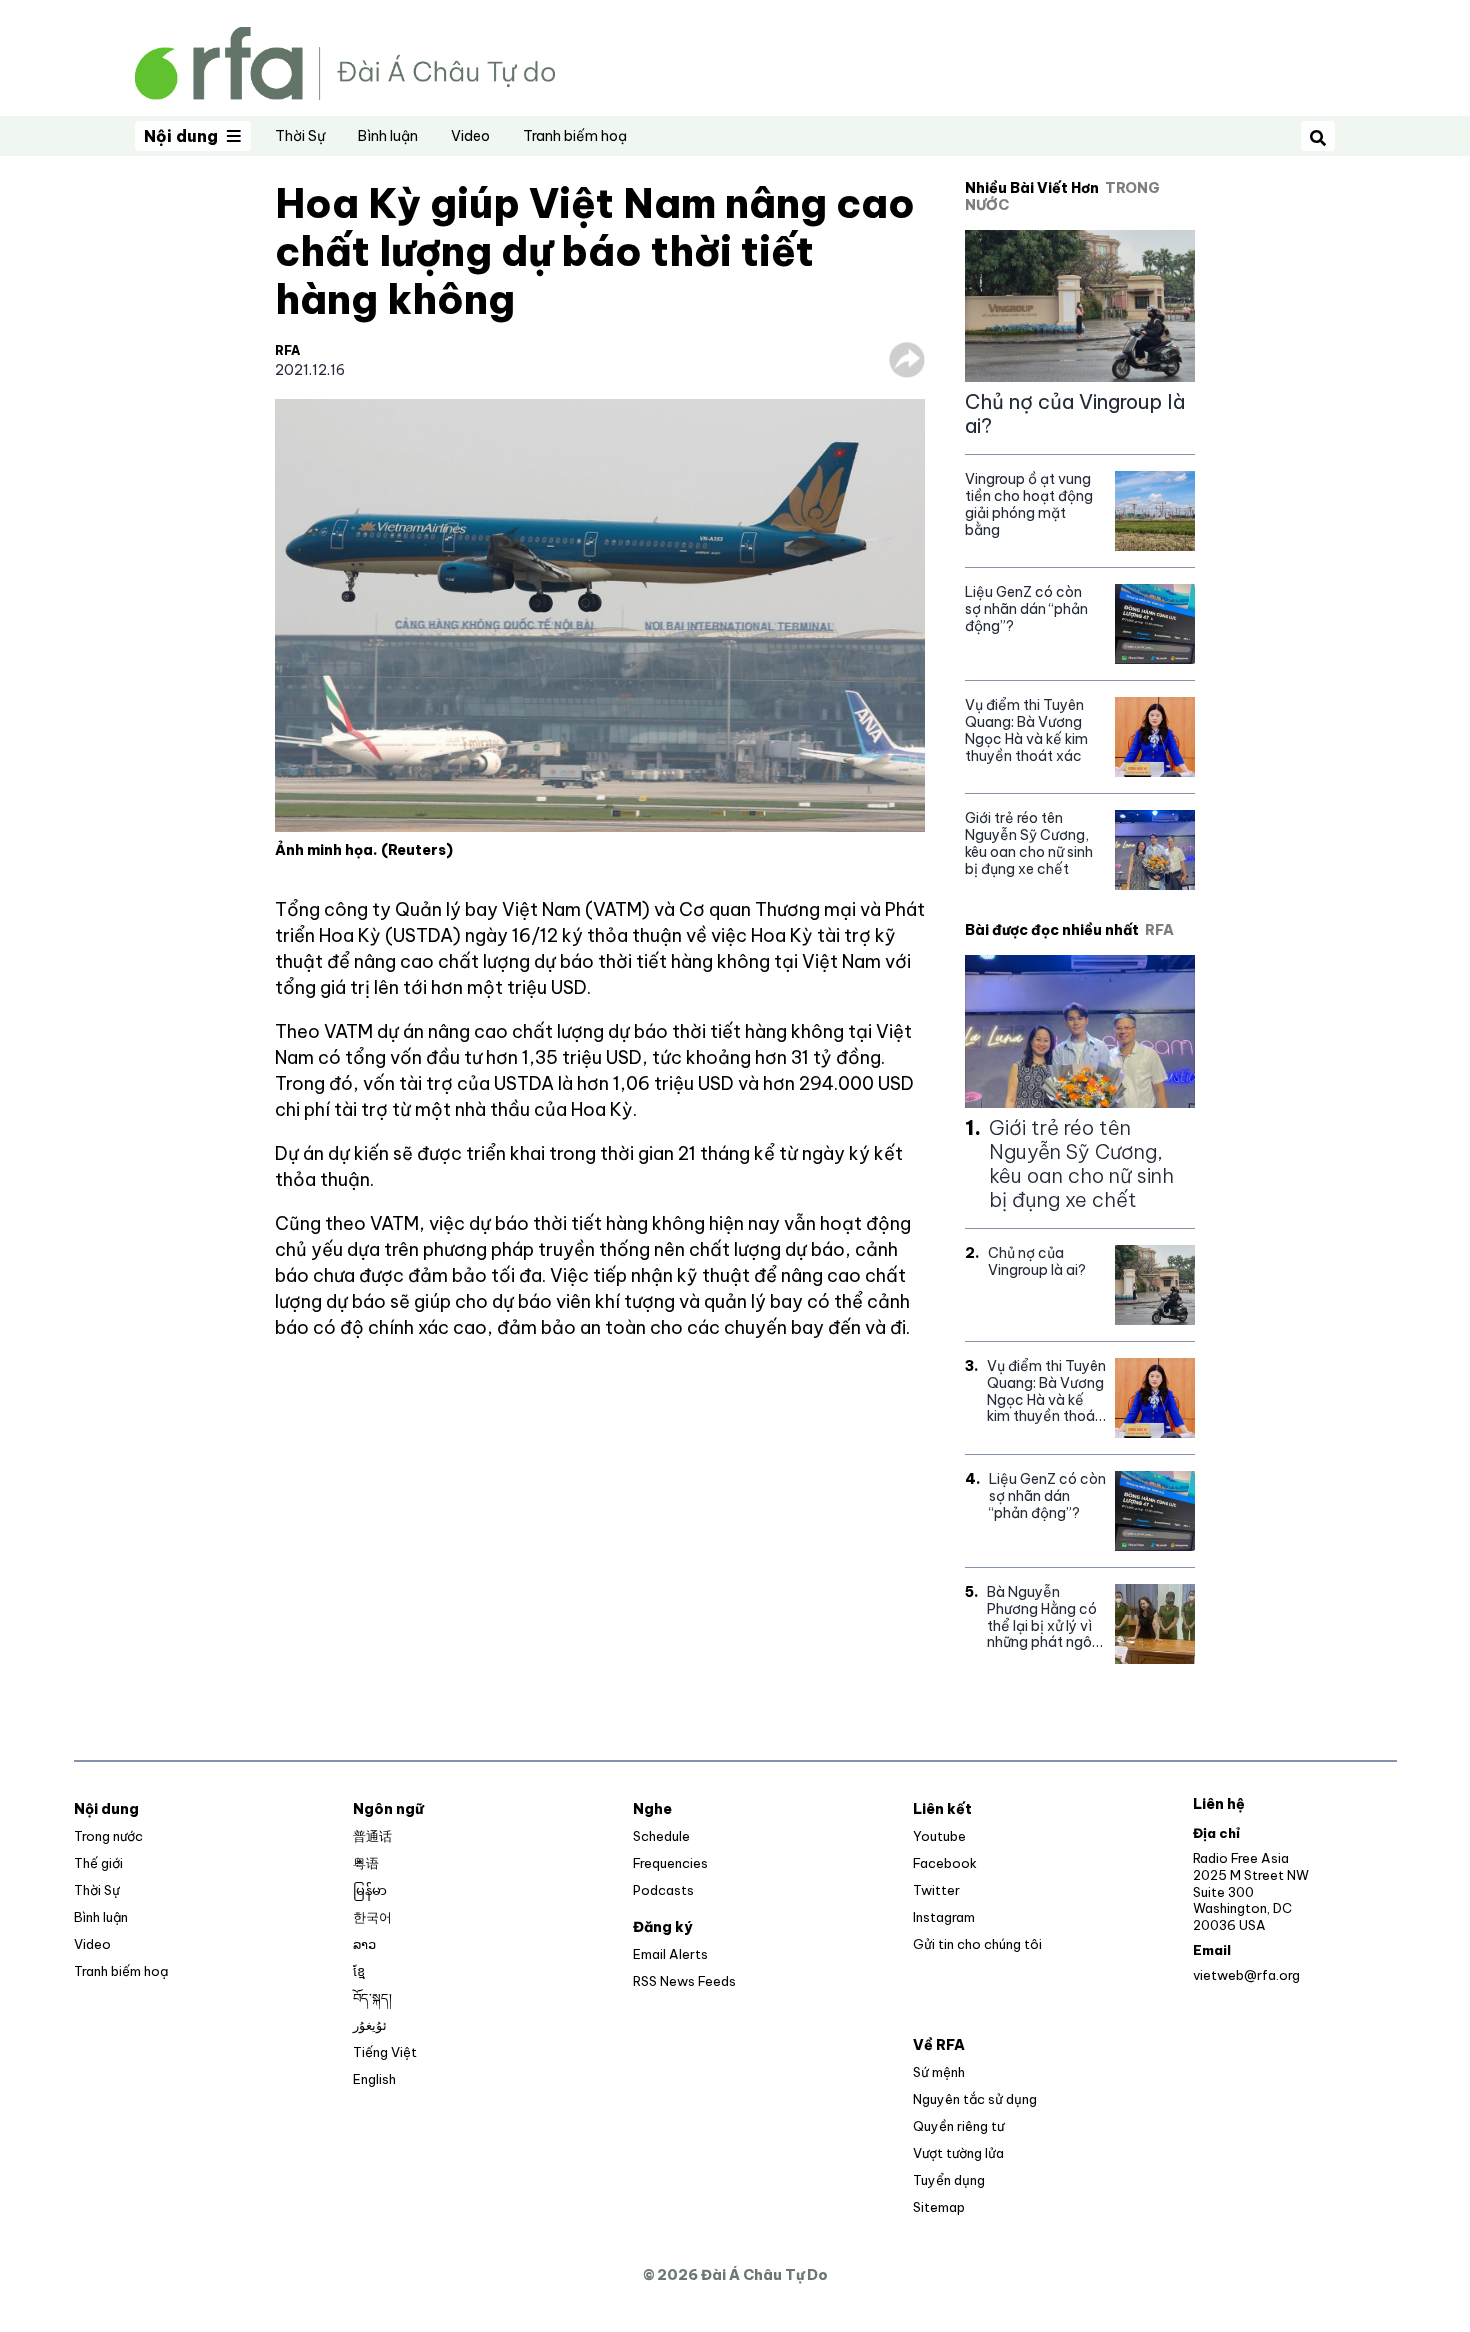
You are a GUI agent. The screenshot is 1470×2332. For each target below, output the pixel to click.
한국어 (372, 1917)
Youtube (939, 1836)
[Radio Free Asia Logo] (345, 61)
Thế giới (98, 1863)
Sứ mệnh (939, 2072)
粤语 (366, 1863)
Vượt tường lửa (958, 2153)
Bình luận (388, 136)
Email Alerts (670, 1954)
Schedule (661, 1836)
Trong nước (108, 1836)
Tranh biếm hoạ (575, 136)
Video (470, 136)
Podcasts (663, 1890)
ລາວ (364, 1944)
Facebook (945, 1863)
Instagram (944, 1917)
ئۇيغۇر (370, 2025)
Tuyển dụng (949, 2180)
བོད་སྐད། (372, 1998)
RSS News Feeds (684, 1981)
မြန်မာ (370, 1890)
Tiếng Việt (385, 2052)
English (374, 2079)
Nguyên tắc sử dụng (975, 2099)
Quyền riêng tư (958, 2126)
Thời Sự (300, 136)
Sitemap (939, 2207)
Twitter (936, 1890)
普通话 (372, 1836)
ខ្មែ (359, 1971)
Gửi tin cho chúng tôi (977, 1944)
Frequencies (670, 1863)
